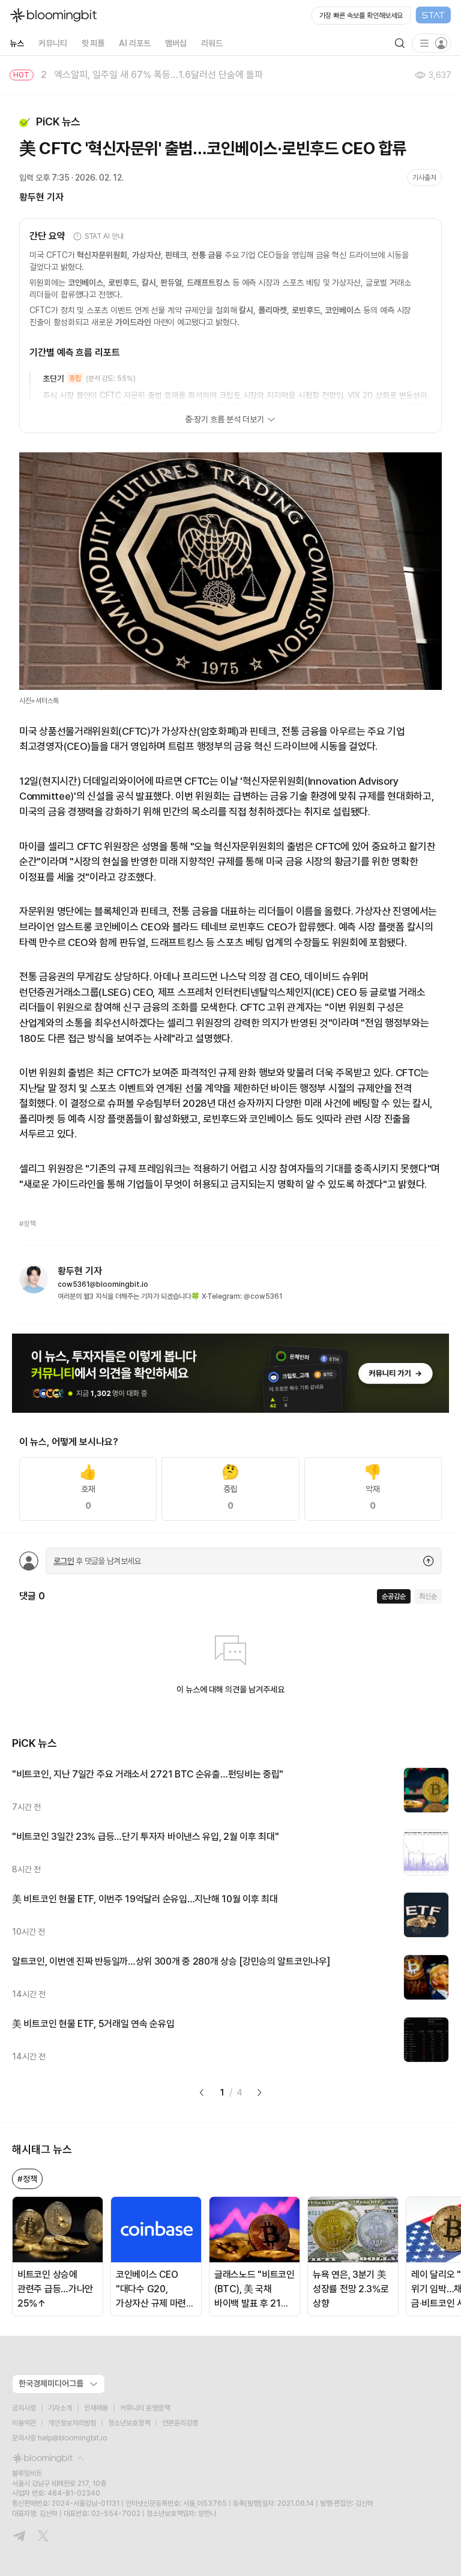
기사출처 (424, 178)
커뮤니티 (53, 43)
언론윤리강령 (180, 2423)
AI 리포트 (135, 43)
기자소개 (60, 2408)
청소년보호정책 (129, 2423)
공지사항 (24, 2408)
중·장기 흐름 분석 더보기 (224, 419)
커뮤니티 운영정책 (145, 2408)
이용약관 (24, 2423)
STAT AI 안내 (104, 236)
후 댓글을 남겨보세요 (97, 1561)
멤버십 (176, 43)
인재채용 (96, 2408)
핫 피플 (93, 43)
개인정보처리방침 (72, 2423)
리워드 (212, 43)
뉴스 (17, 43)
